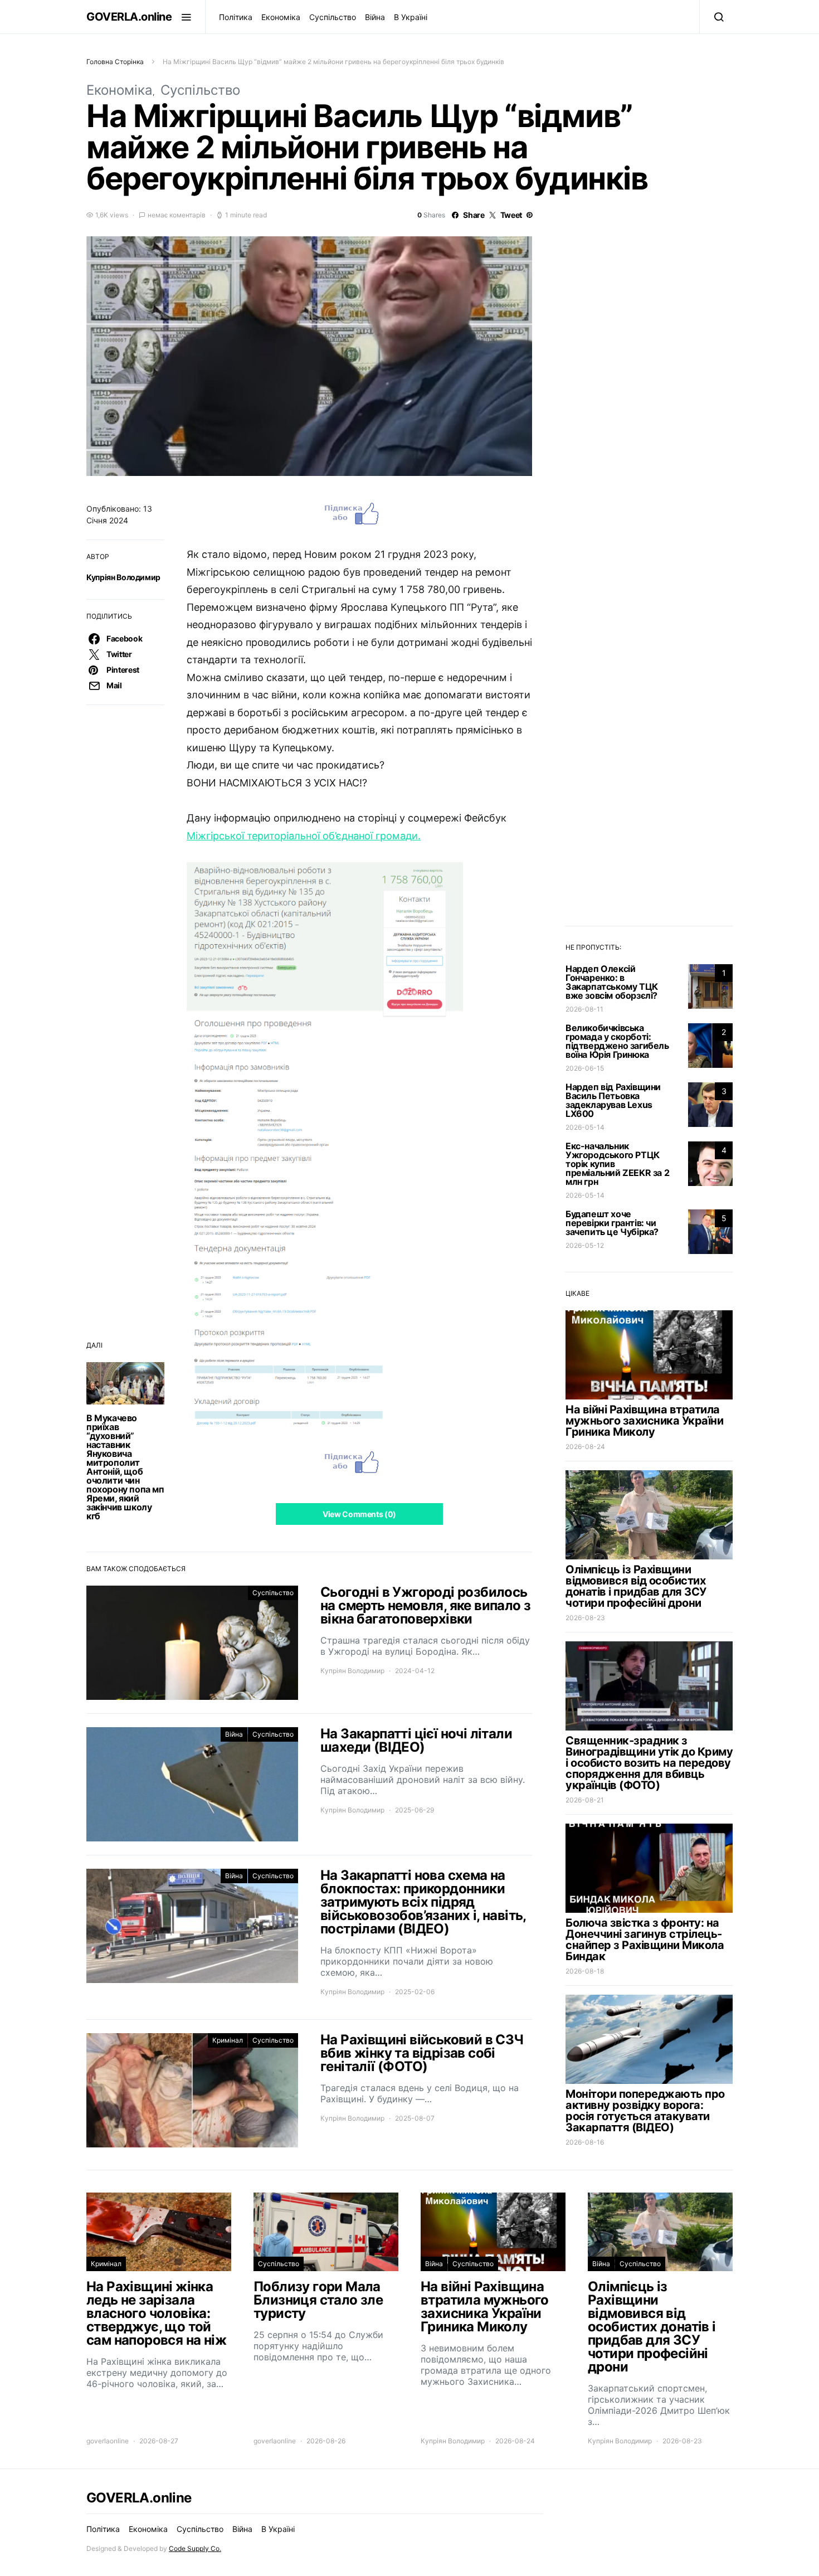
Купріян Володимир (123, 577)
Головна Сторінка (115, 62)
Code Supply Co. (195, 2548)
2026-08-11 (584, 1009)
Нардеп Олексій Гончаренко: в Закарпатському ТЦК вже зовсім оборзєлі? (612, 982)
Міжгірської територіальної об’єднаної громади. (304, 836)
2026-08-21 (585, 1800)
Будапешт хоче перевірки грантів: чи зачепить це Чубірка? (612, 1223)
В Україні (411, 17)
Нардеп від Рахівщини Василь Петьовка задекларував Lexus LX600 (613, 1100)
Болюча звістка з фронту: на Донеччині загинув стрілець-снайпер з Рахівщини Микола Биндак (645, 1940)
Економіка (281, 17)
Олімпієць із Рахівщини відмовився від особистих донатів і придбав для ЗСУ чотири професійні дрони (636, 1586)
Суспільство (333, 17)
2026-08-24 (585, 1447)
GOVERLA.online (129, 17)
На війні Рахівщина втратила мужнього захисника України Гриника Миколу (644, 1421)
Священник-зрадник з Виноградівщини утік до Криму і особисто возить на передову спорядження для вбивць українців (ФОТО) (649, 1763)
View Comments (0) (359, 1514)
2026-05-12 (585, 1245)
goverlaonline (108, 2441)
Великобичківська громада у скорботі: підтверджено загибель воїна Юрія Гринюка (617, 1041)
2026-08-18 (585, 1971)
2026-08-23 (585, 1618)
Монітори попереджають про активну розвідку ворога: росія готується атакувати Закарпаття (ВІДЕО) (645, 2111)
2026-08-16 (585, 2142)
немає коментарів (177, 215)
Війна (375, 17)
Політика (236, 17)
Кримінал (228, 2040)
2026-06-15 (585, 1068)
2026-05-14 (585, 1127)
